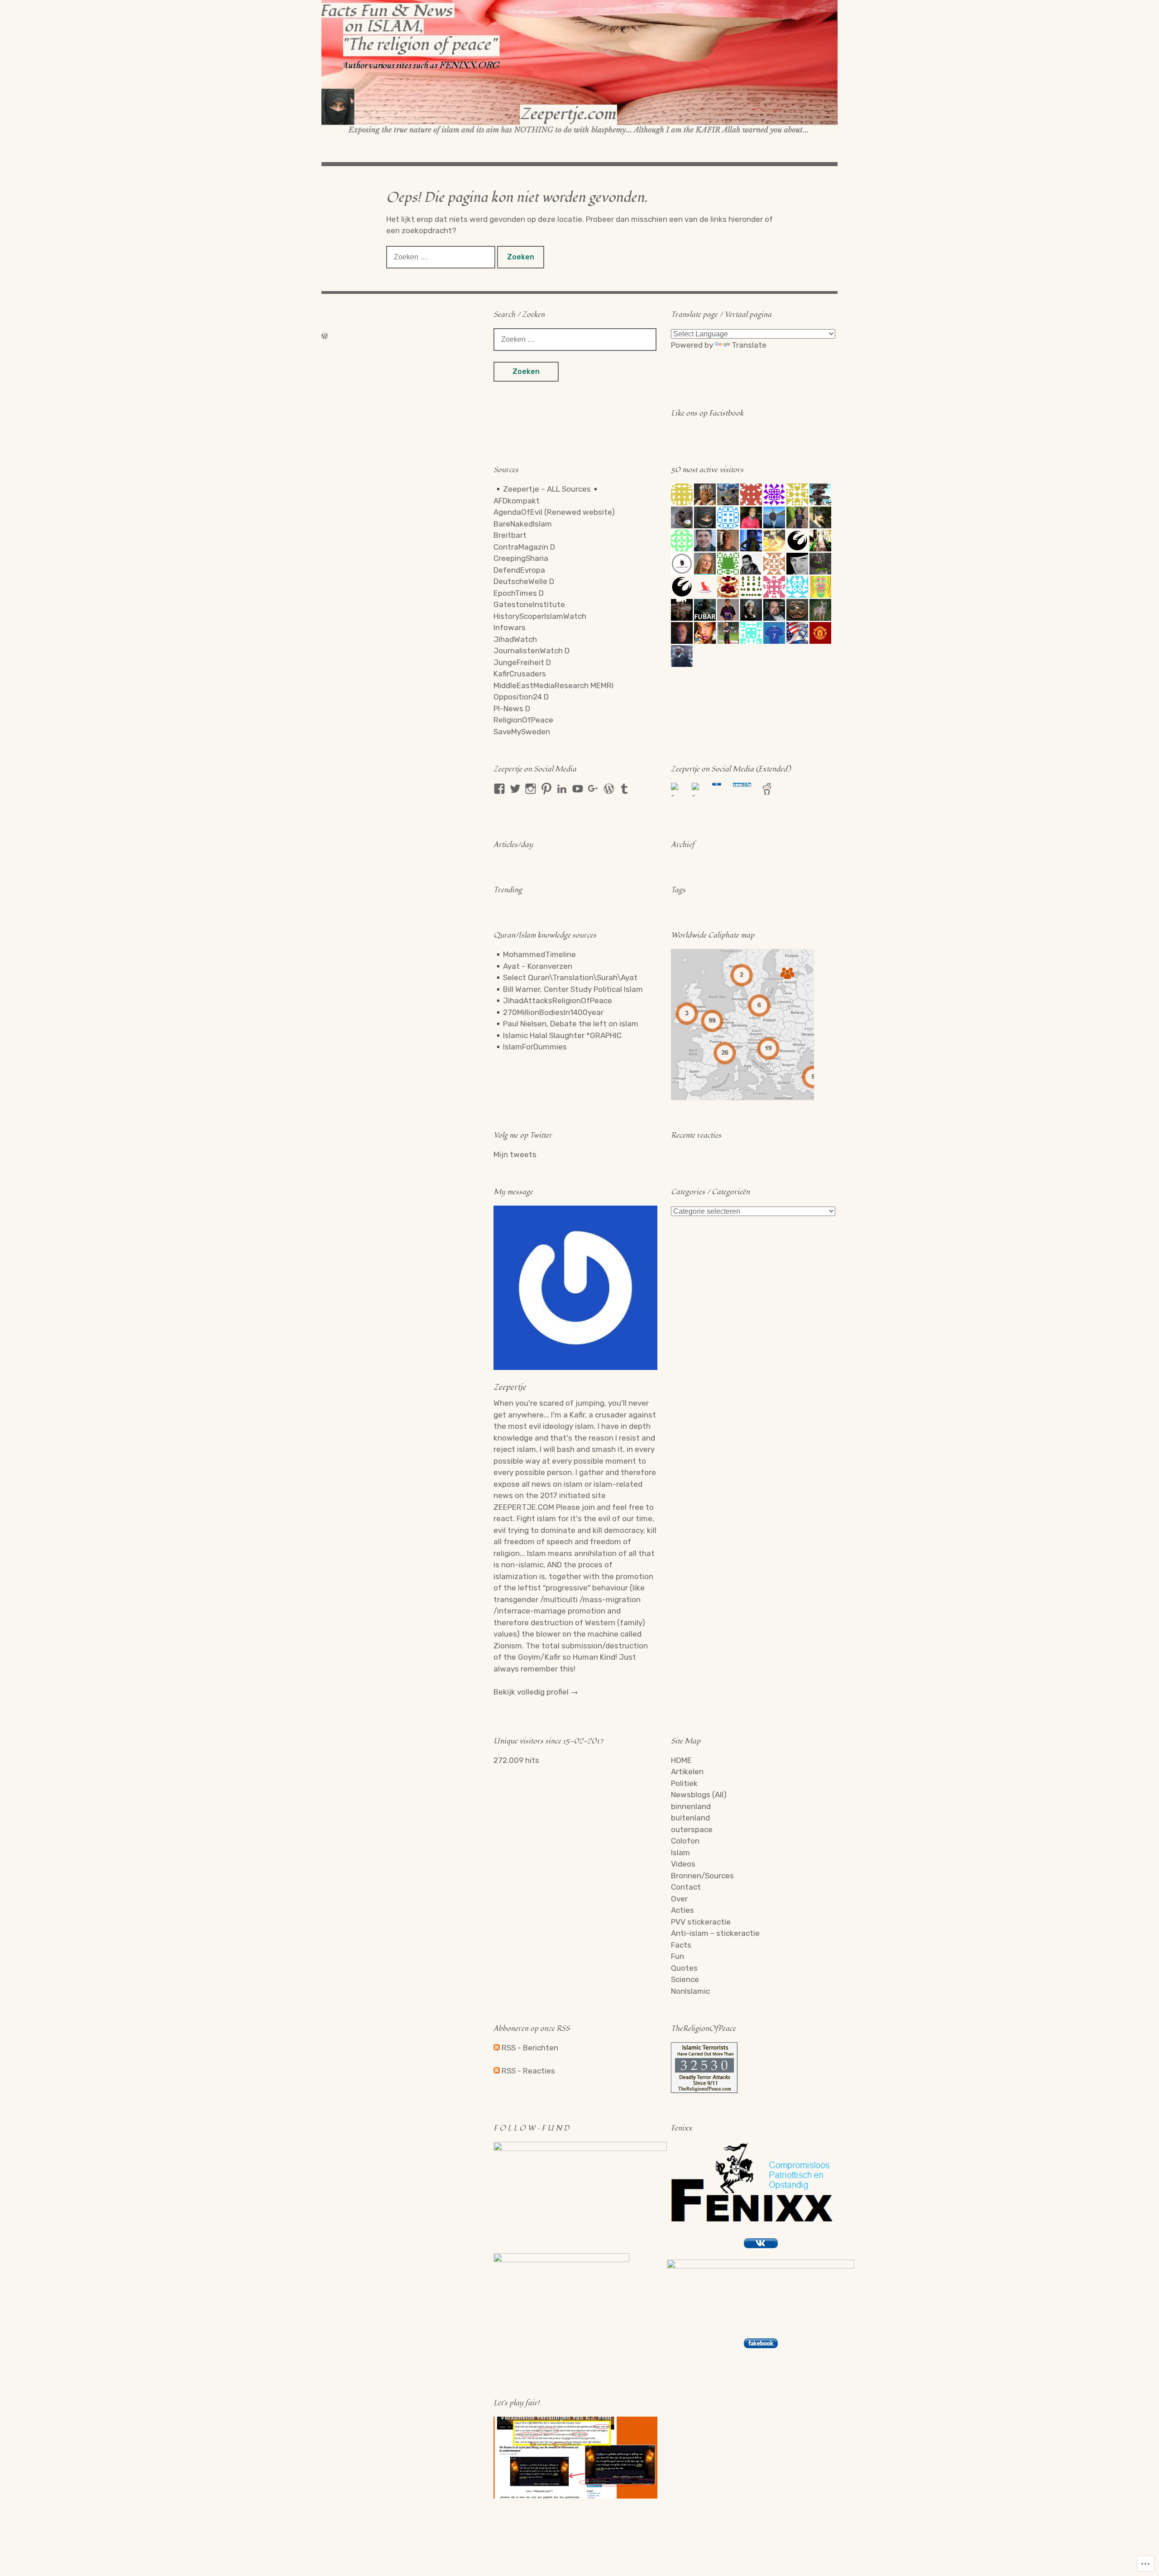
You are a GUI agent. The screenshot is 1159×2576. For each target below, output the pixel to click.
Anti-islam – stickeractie (715, 1933)
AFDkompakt (517, 501)
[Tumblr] (624, 789)
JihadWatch (515, 639)
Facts (681, 1945)
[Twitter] (515, 789)
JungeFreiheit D (522, 662)
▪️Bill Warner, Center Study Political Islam (568, 989)
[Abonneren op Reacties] (497, 2071)
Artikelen (687, 1772)
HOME (681, 1760)
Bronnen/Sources (702, 1876)
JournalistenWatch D (532, 651)
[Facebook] (499, 789)
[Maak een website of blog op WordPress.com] (325, 336)
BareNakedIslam (523, 524)
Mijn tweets (515, 1154)
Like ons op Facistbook (707, 413)
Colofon (685, 1841)
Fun (678, 1956)
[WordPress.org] (609, 789)
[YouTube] (578, 789)
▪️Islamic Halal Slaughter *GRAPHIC (558, 1035)
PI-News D (512, 709)
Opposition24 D (521, 697)
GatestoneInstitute (529, 604)
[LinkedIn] (562, 789)
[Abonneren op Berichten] (497, 2048)
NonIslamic (690, 1991)
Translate (749, 345)
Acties (682, 1910)
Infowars (510, 627)
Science (685, 1979)
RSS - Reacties (528, 2071)
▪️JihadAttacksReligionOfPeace (553, 1001)
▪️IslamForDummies (530, 1047)
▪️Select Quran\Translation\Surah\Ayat (565, 977)
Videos (683, 1864)
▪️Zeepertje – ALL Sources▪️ (547, 489)
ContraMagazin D (524, 547)
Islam (680, 1853)
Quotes (684, 1968)
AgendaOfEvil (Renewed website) (554, 512)
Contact (686, 1887)
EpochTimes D (519, 593)
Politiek (684, 1783)
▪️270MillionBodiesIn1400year (548, 1012)
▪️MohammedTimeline (535, 954)
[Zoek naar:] (442, 257)
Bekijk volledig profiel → (536, 1692)
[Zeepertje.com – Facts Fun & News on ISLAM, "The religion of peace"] (579, 67)
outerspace (692, 1829)
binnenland (691, 1806)
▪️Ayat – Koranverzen (533, 966)
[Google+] (593, 789)
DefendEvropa (519, 570)
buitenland (690, 1818)
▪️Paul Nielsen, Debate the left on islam (566, 1024)
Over (679, 1899)
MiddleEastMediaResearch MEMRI (553, 685)
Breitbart (510, 535)
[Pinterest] (546, 789)
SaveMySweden (522, 732)
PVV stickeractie (701, 1922)
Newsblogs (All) (699, 1795)
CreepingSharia (521, 558)
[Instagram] (531, 789)
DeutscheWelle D (524, 581)
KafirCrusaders (520, 674)
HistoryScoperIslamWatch (540, 616)
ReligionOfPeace (523, 720)
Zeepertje (510, 1387)
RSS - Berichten (530, 2048)
